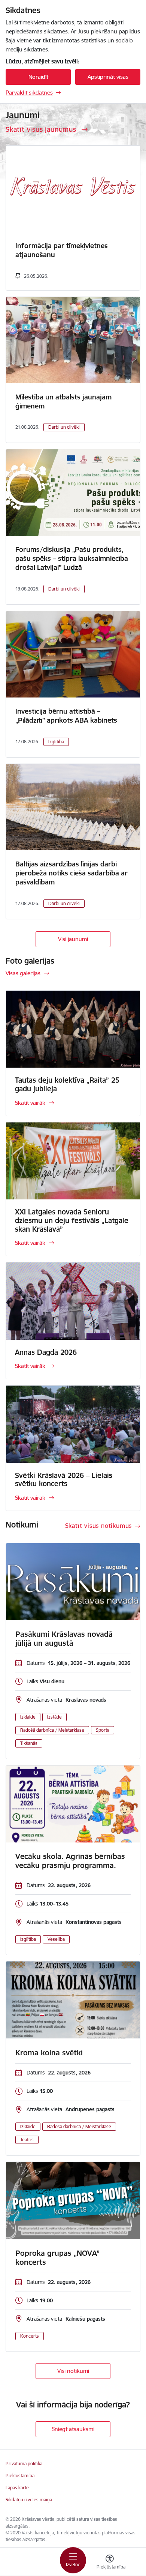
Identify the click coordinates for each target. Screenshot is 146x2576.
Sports (103, 1730)
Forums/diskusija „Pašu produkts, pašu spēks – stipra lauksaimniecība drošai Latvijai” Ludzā (72, 558)
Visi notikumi (73, 2371)
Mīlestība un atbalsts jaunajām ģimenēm (63, 401)
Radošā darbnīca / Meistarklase (52, 1730)
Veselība (56, 1939)
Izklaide (28, 1717)
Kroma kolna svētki (49, 2053)
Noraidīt (38, 77)
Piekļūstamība (20, 2476)
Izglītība (56, 742)
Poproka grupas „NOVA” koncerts (57, 2258)
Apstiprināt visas (108, 77)
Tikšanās (29, 1743)
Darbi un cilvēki (64, 427)
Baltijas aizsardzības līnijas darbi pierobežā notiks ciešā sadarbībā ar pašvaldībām (72, 873)
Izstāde (54, 1717)
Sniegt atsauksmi (73, 2429)
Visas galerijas (23, 973)
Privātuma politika (24, 2464)
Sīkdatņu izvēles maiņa (29, 2500)
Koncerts (30, 2336)
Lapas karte (17, 2488)
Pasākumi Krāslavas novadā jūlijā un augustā (64, 1639)
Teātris (27, 2140)
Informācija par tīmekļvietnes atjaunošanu (62, 250)
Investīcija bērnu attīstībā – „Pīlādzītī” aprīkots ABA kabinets (66, 716)
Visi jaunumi (73, 939)
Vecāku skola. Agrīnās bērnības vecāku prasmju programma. (70, 1861)
